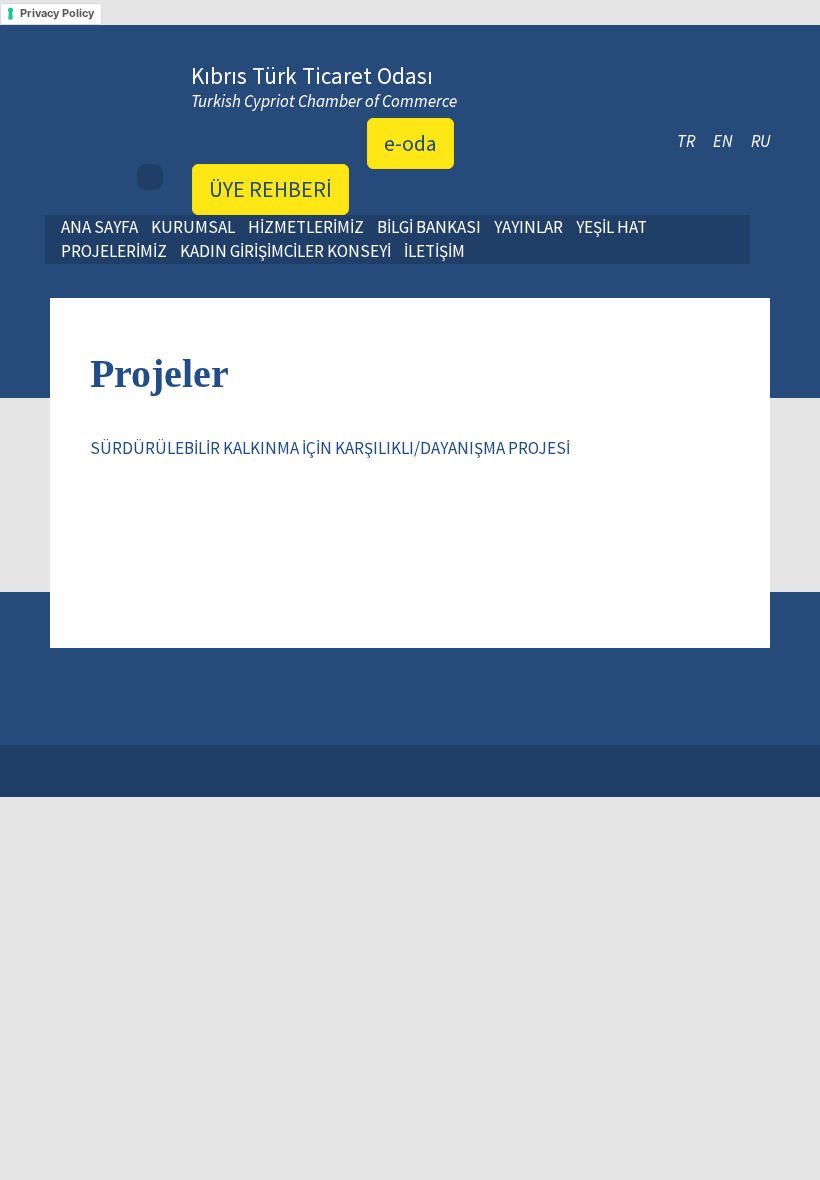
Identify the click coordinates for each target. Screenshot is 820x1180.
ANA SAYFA (99, 227)
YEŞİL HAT (611, 227)
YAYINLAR (528, 227)
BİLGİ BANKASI (429, 227)
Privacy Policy (57, 13)
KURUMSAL (193, 227)
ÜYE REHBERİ (270, 189)
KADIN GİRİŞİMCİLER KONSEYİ (285, 251)
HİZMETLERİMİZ (306, 227)
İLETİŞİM (434, 251)
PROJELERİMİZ (114, 251)
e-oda (410, 143)
